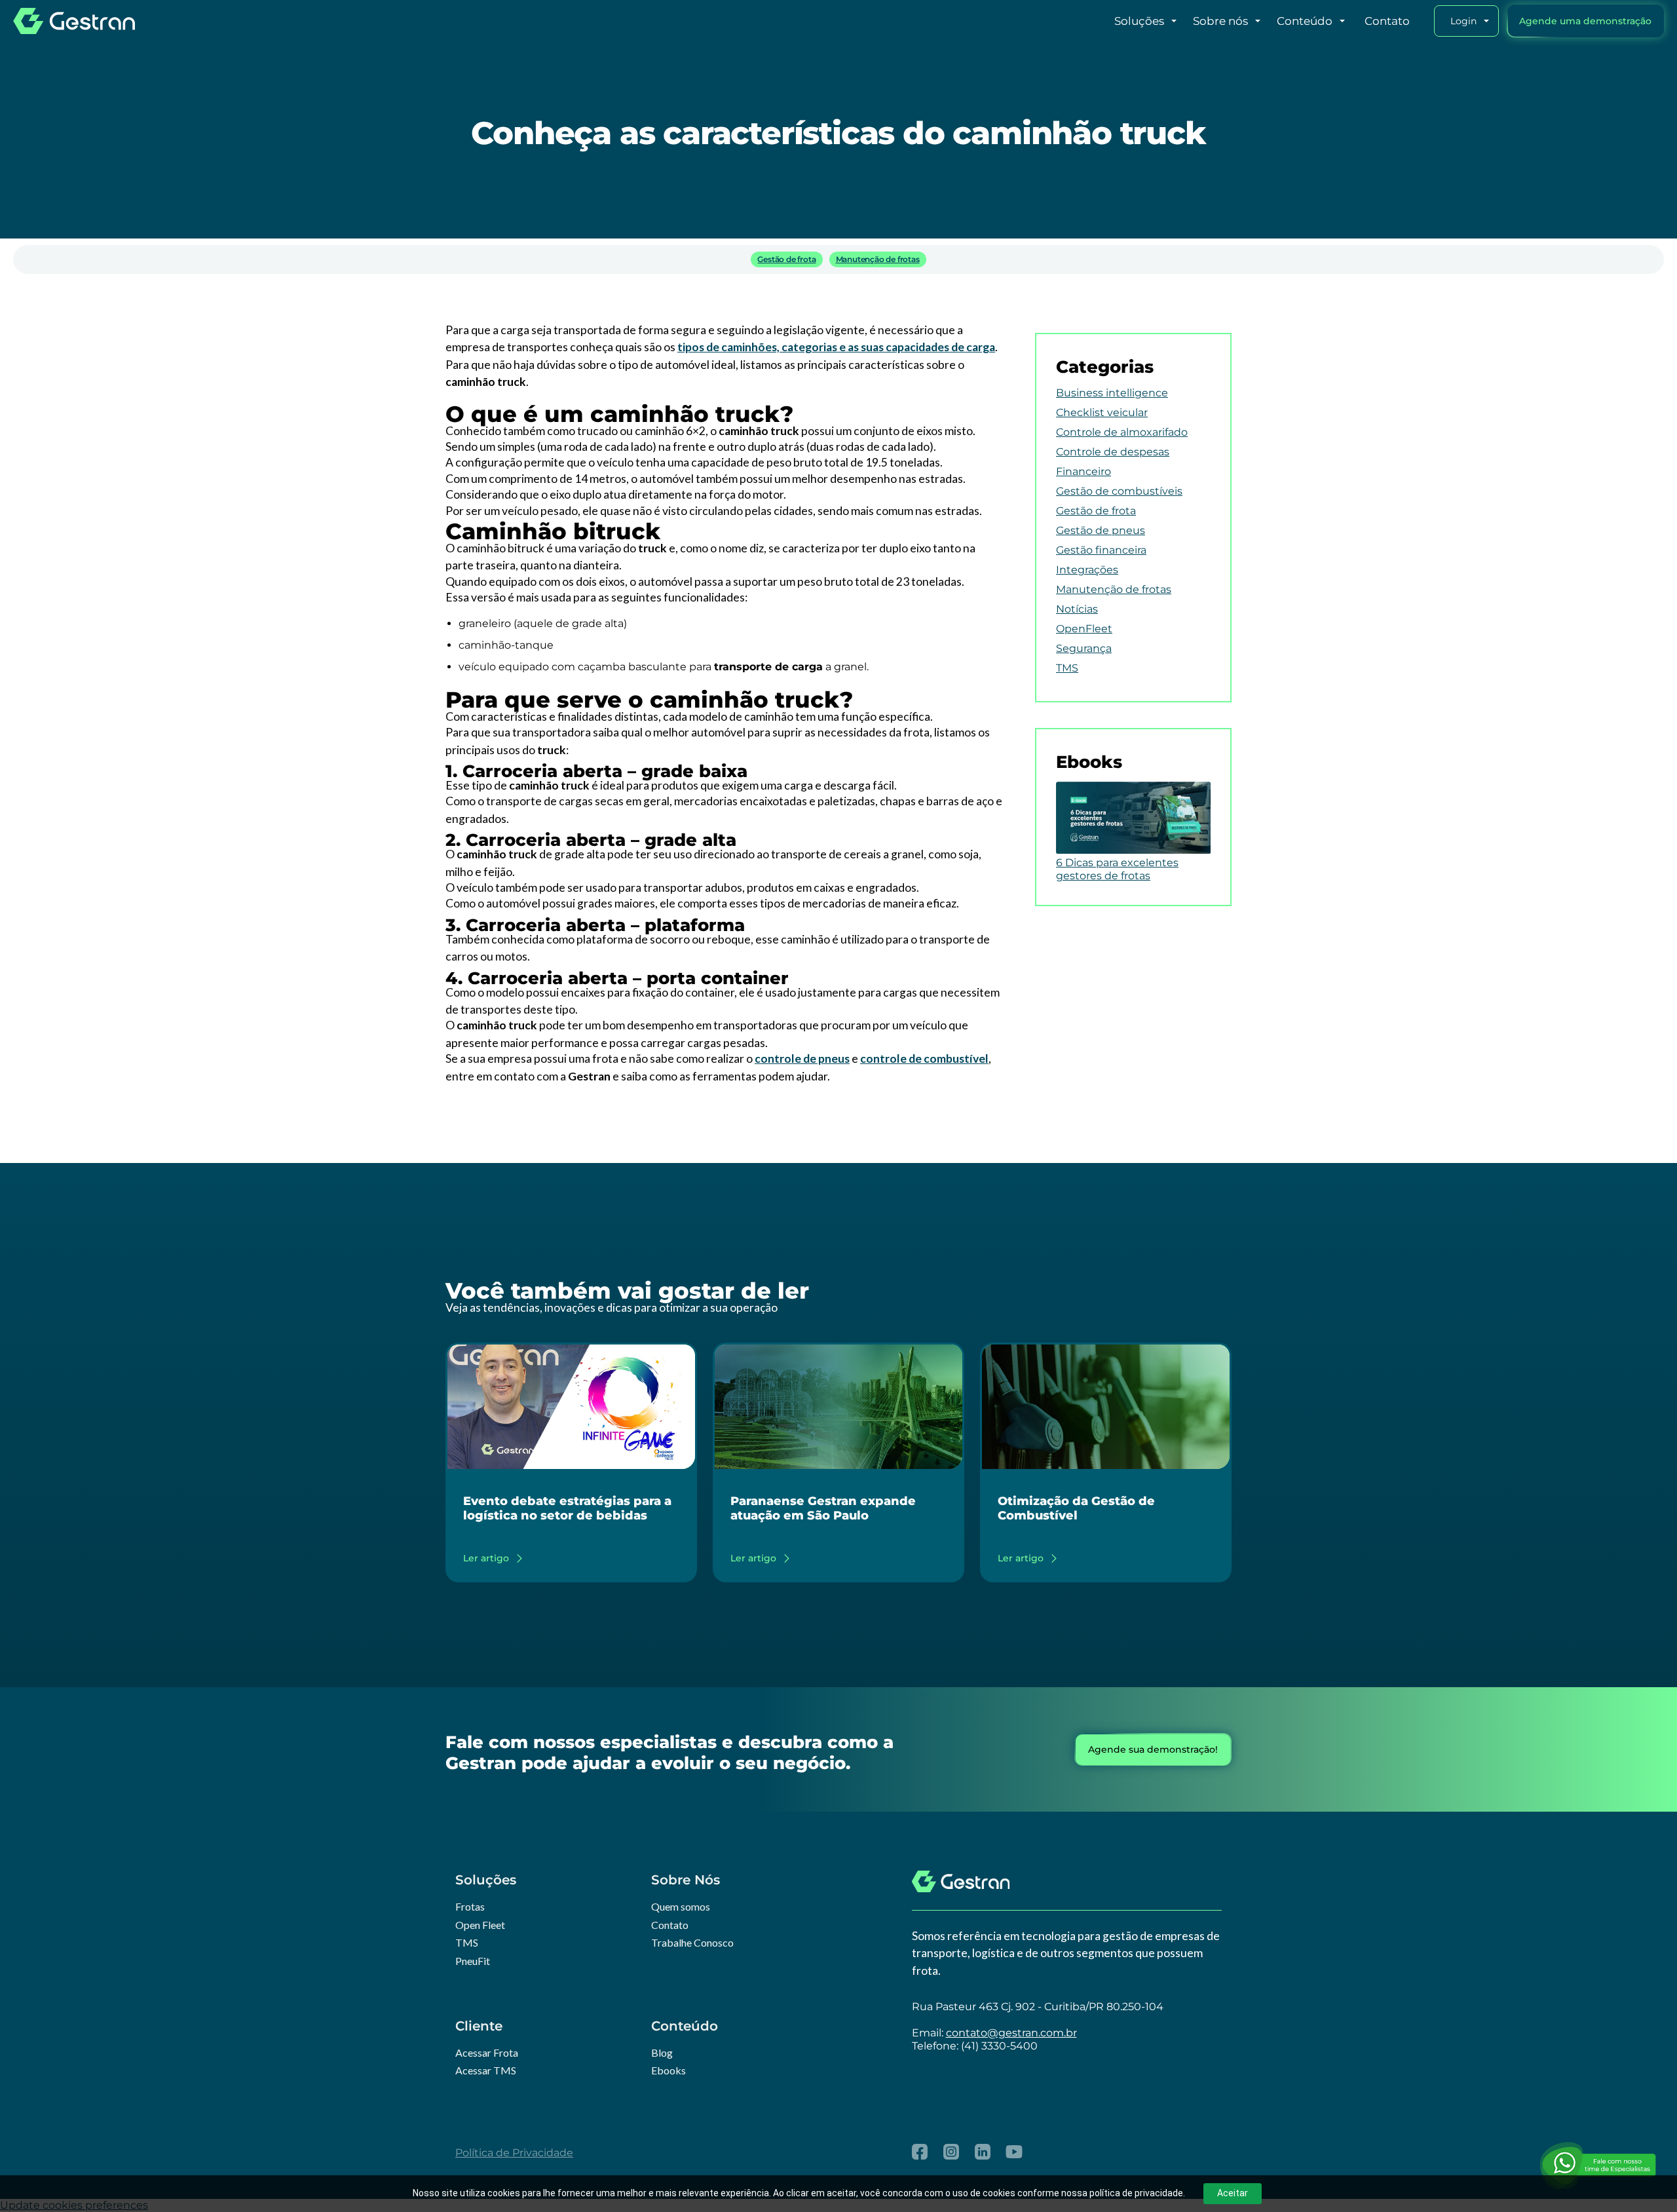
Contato (670, 1925)
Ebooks (669, 2070)
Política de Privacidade (514, 2153)
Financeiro (1083, 471)
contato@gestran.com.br (1011, 2033)
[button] (1120, 21)
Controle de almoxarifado (1122, 432)
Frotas (470, 1906)
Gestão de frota (786, 259)
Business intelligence (1112, 393)
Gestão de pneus (1101, 530)
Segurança (1084, 648)
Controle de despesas (1113, 452)
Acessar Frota (487, 2052)
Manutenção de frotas (878, 259)
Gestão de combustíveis (1119, 491)
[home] (74, 21)
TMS (1067, 668)
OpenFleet (1084, 629)
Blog (662, 2052)
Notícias (1077, 609)
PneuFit (473, 1961)
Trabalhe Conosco (692, 1942)
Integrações (1087, 570)
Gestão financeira (1101, 550)
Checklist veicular (1102, 412)
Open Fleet (480, 1925)
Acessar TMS (486, 2070)
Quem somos (681, 1906)
